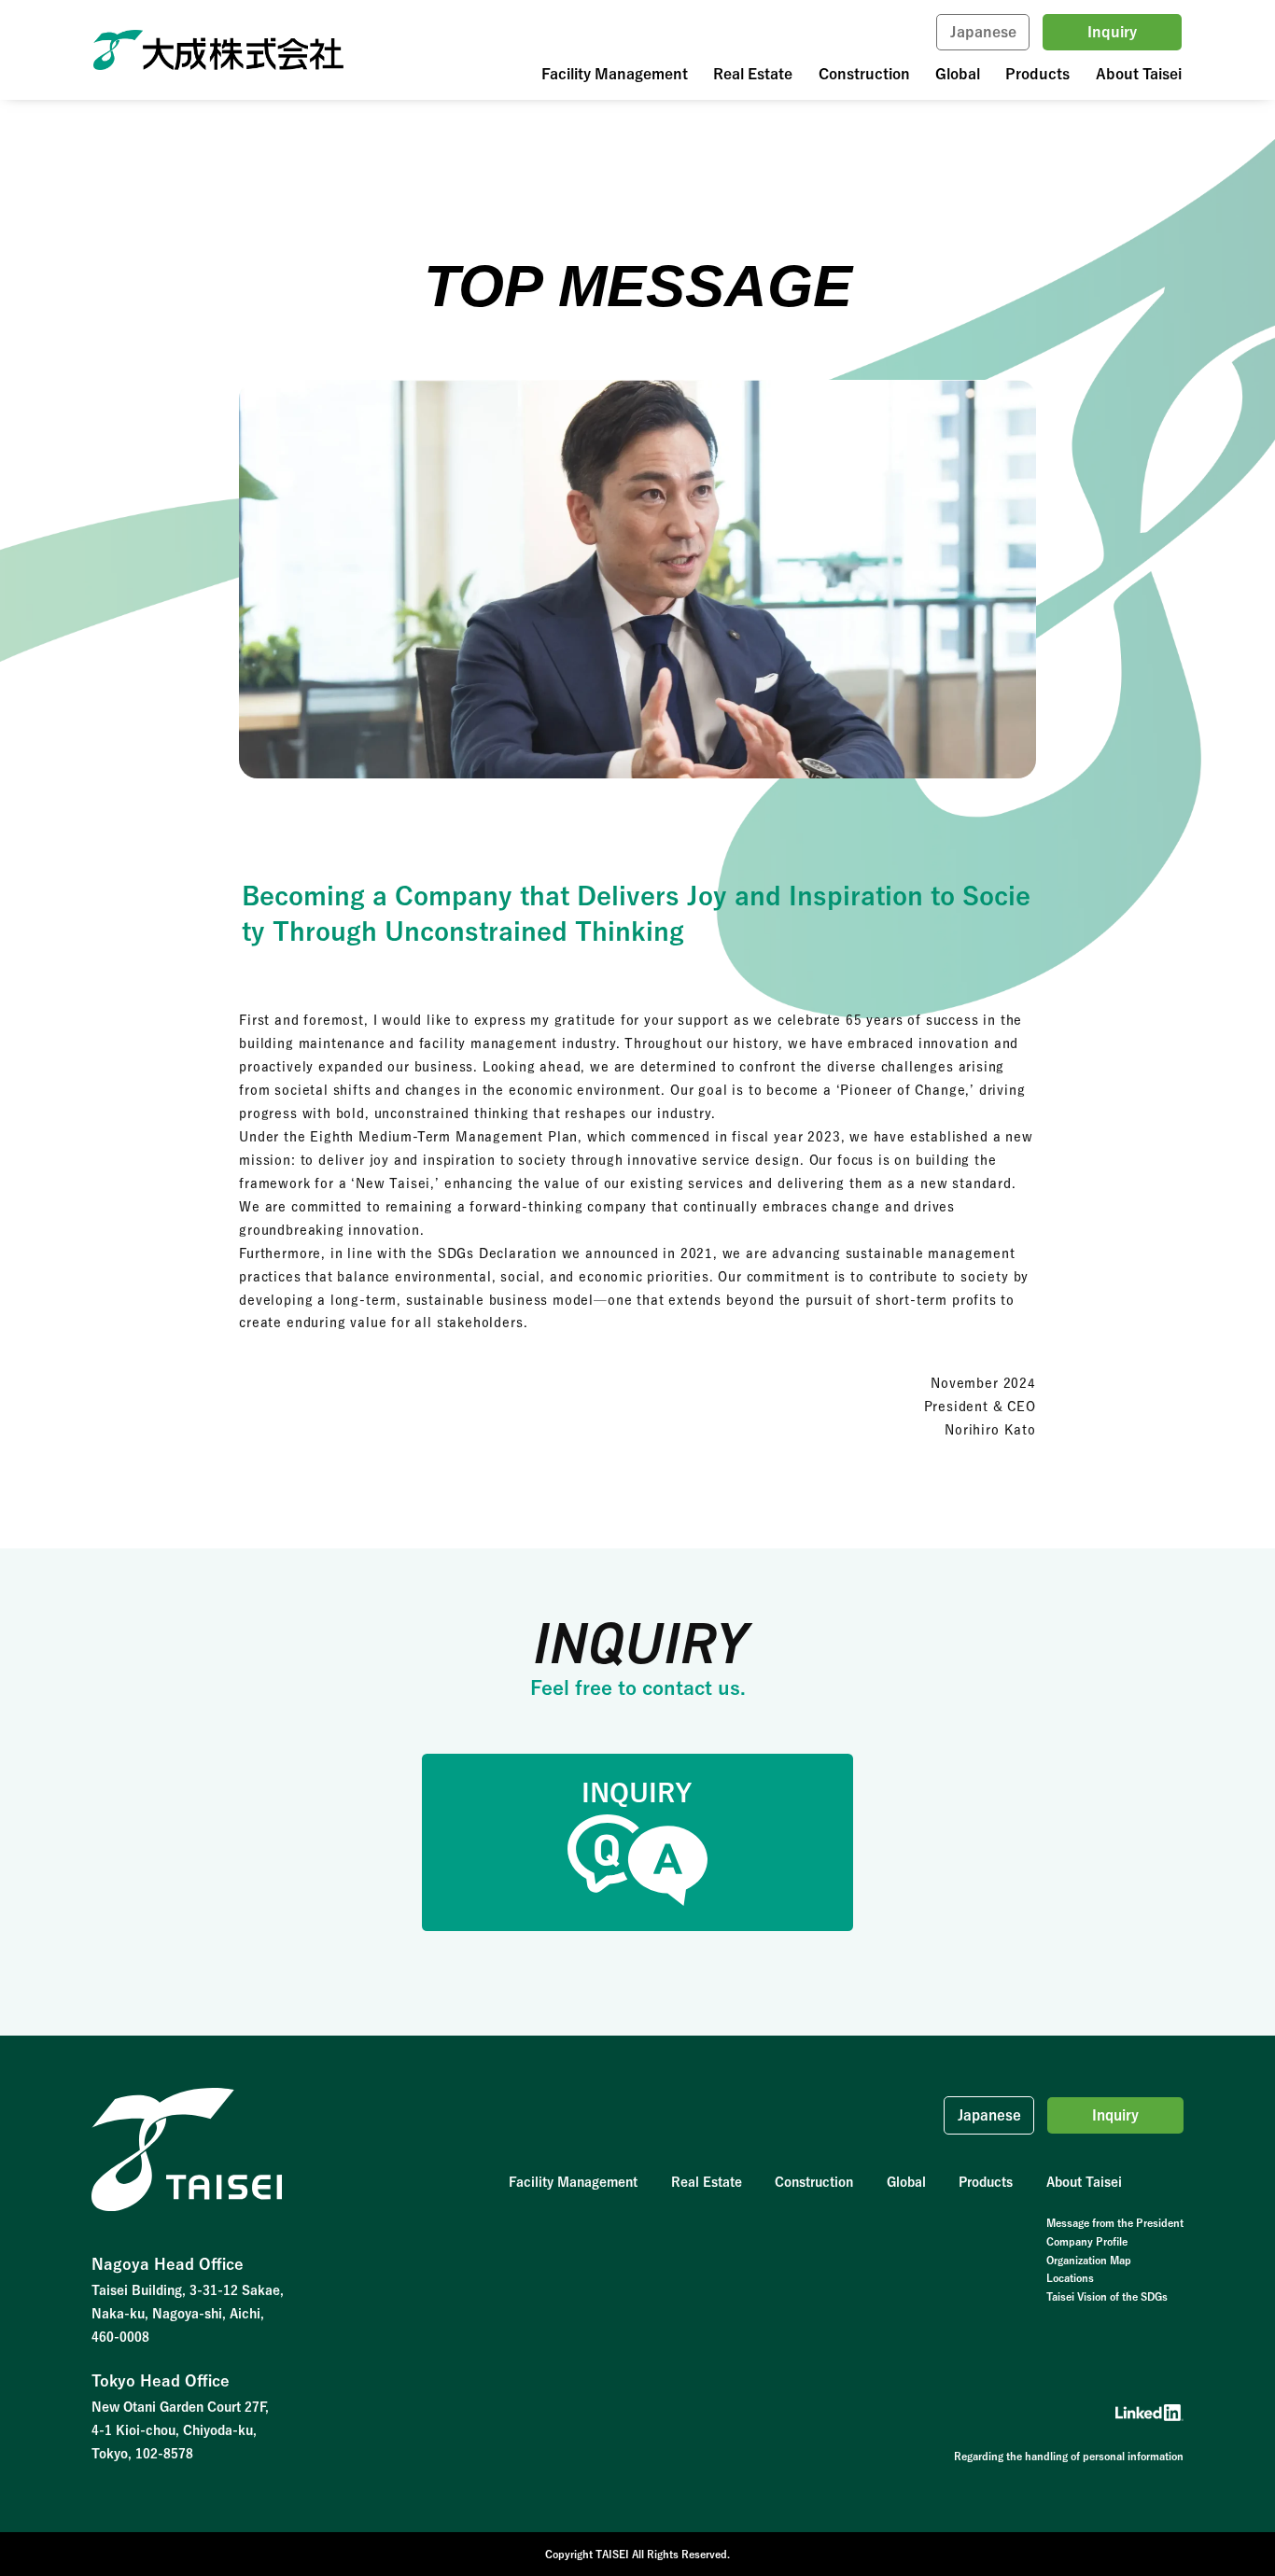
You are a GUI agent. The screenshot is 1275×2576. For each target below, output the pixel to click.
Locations (1070, 2278)
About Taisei (1139, 74)
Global (958, 74)
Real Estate (753, 74)
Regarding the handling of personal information (1069, 2456)
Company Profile (1087, 2241)
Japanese (983, 32)
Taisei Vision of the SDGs (1107, 2296)
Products (1037, 74)
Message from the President (1115, 2223)
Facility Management (615, 74)
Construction (864, 74)
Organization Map (1089, 2260)
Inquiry (1112, 32)
